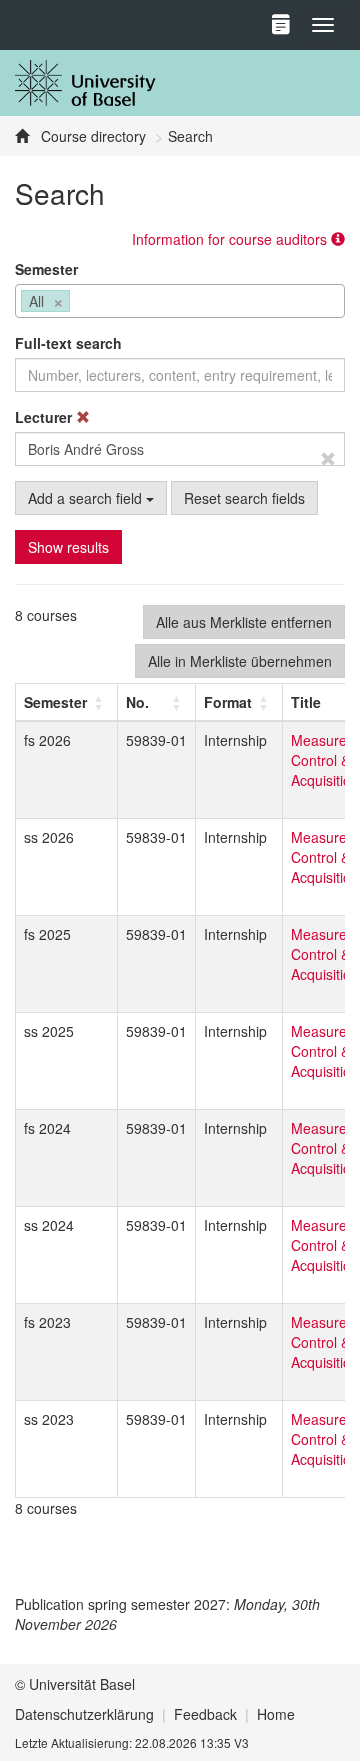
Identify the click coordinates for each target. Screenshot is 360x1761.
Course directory (91, 136)
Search (190, 136)
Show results (68, 547)
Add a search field (87, 498)
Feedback (205, 1714)
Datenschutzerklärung (84, 1714)
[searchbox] (80, 303)
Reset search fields (244, 498)
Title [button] (306, 702)
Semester (46, 269)
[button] (55, 702)
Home (276, 1714)
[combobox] (180, 301)
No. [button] (137, 702)
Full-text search (68, 343)
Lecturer (45, 417)
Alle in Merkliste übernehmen (240, 661)
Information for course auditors (231, 239)
